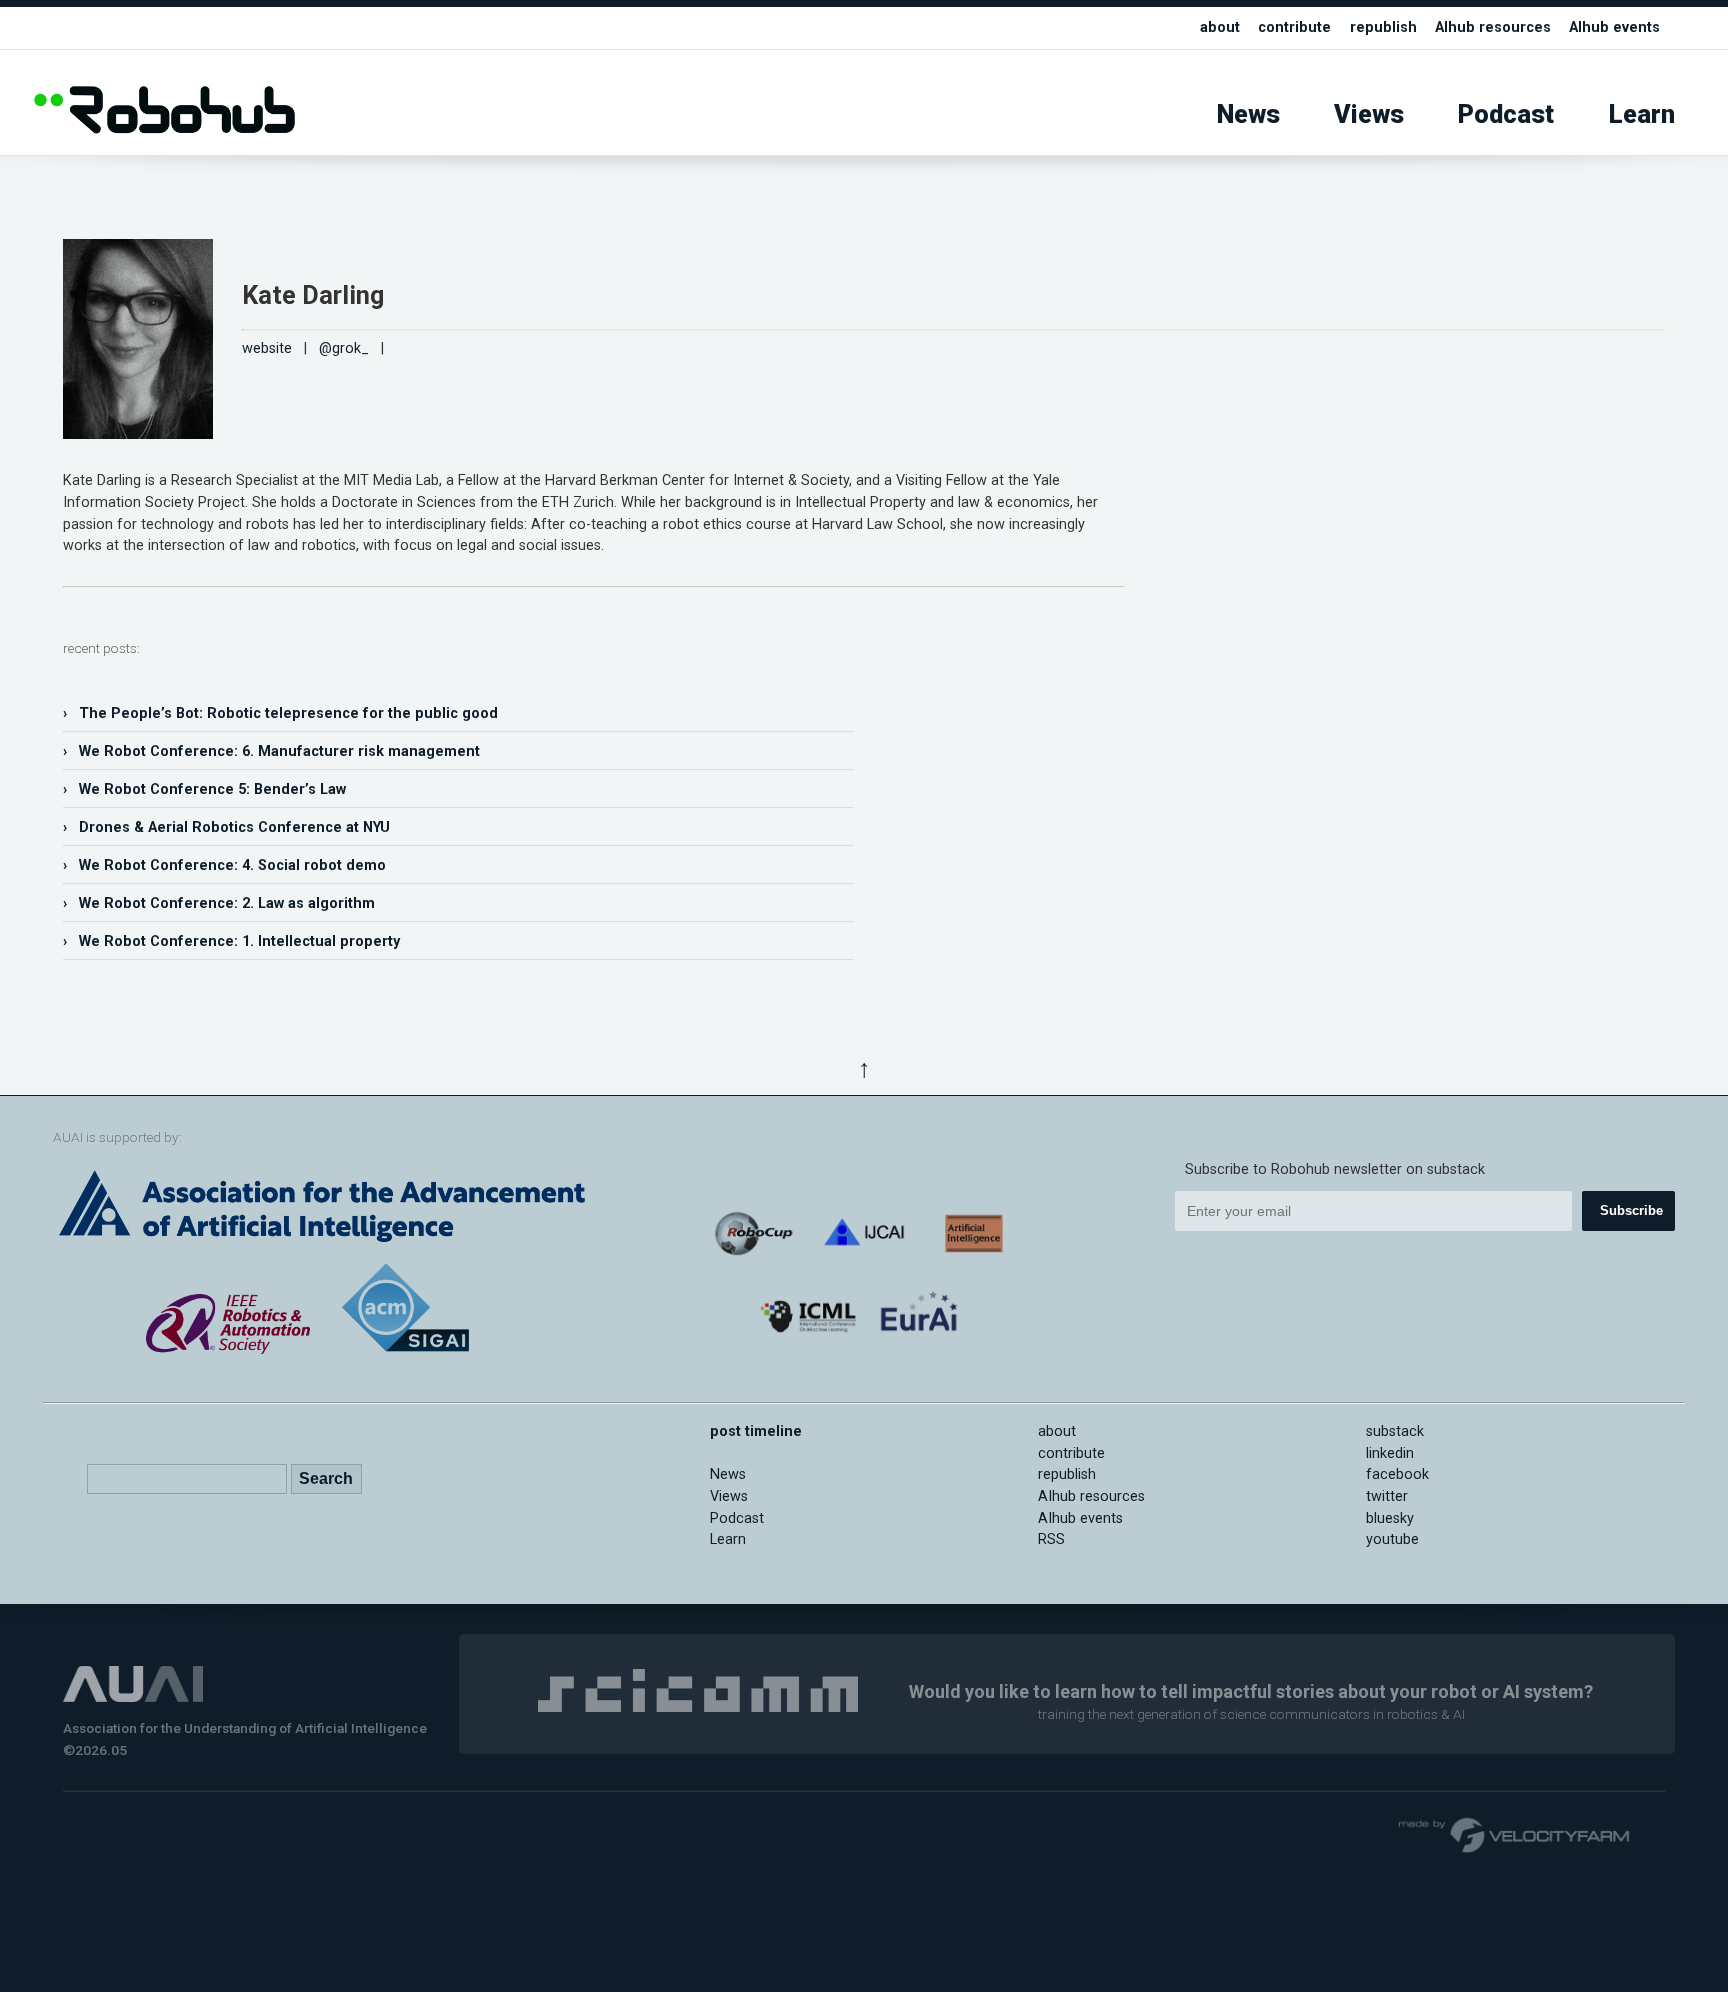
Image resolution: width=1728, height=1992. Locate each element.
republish (1383, 27)
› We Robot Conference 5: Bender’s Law (204, 789)
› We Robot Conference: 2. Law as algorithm (219, 903)
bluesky (1390, 1518)
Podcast (1506, 114)
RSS (1051, 1539)
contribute (1294, 27)
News (1248, 114)
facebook (1397, 1474)
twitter (1387, 1496)
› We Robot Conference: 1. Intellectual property (231, 941)
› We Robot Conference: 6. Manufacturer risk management (271, 751)
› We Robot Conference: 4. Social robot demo (224, 865)
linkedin (1390, 1453)
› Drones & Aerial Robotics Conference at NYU (226, 827)
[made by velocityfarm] (1515, 1834)
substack (1395, 1431)
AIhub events (1614, 27)
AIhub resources (1493, 27)
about (1220, 27)
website (267, 348)
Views (1369, 114)
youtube (1392, 1539)
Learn (1642, 114)
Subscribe (1631, 1210)
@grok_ (344, 348)
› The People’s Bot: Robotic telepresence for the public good (280, 713)
